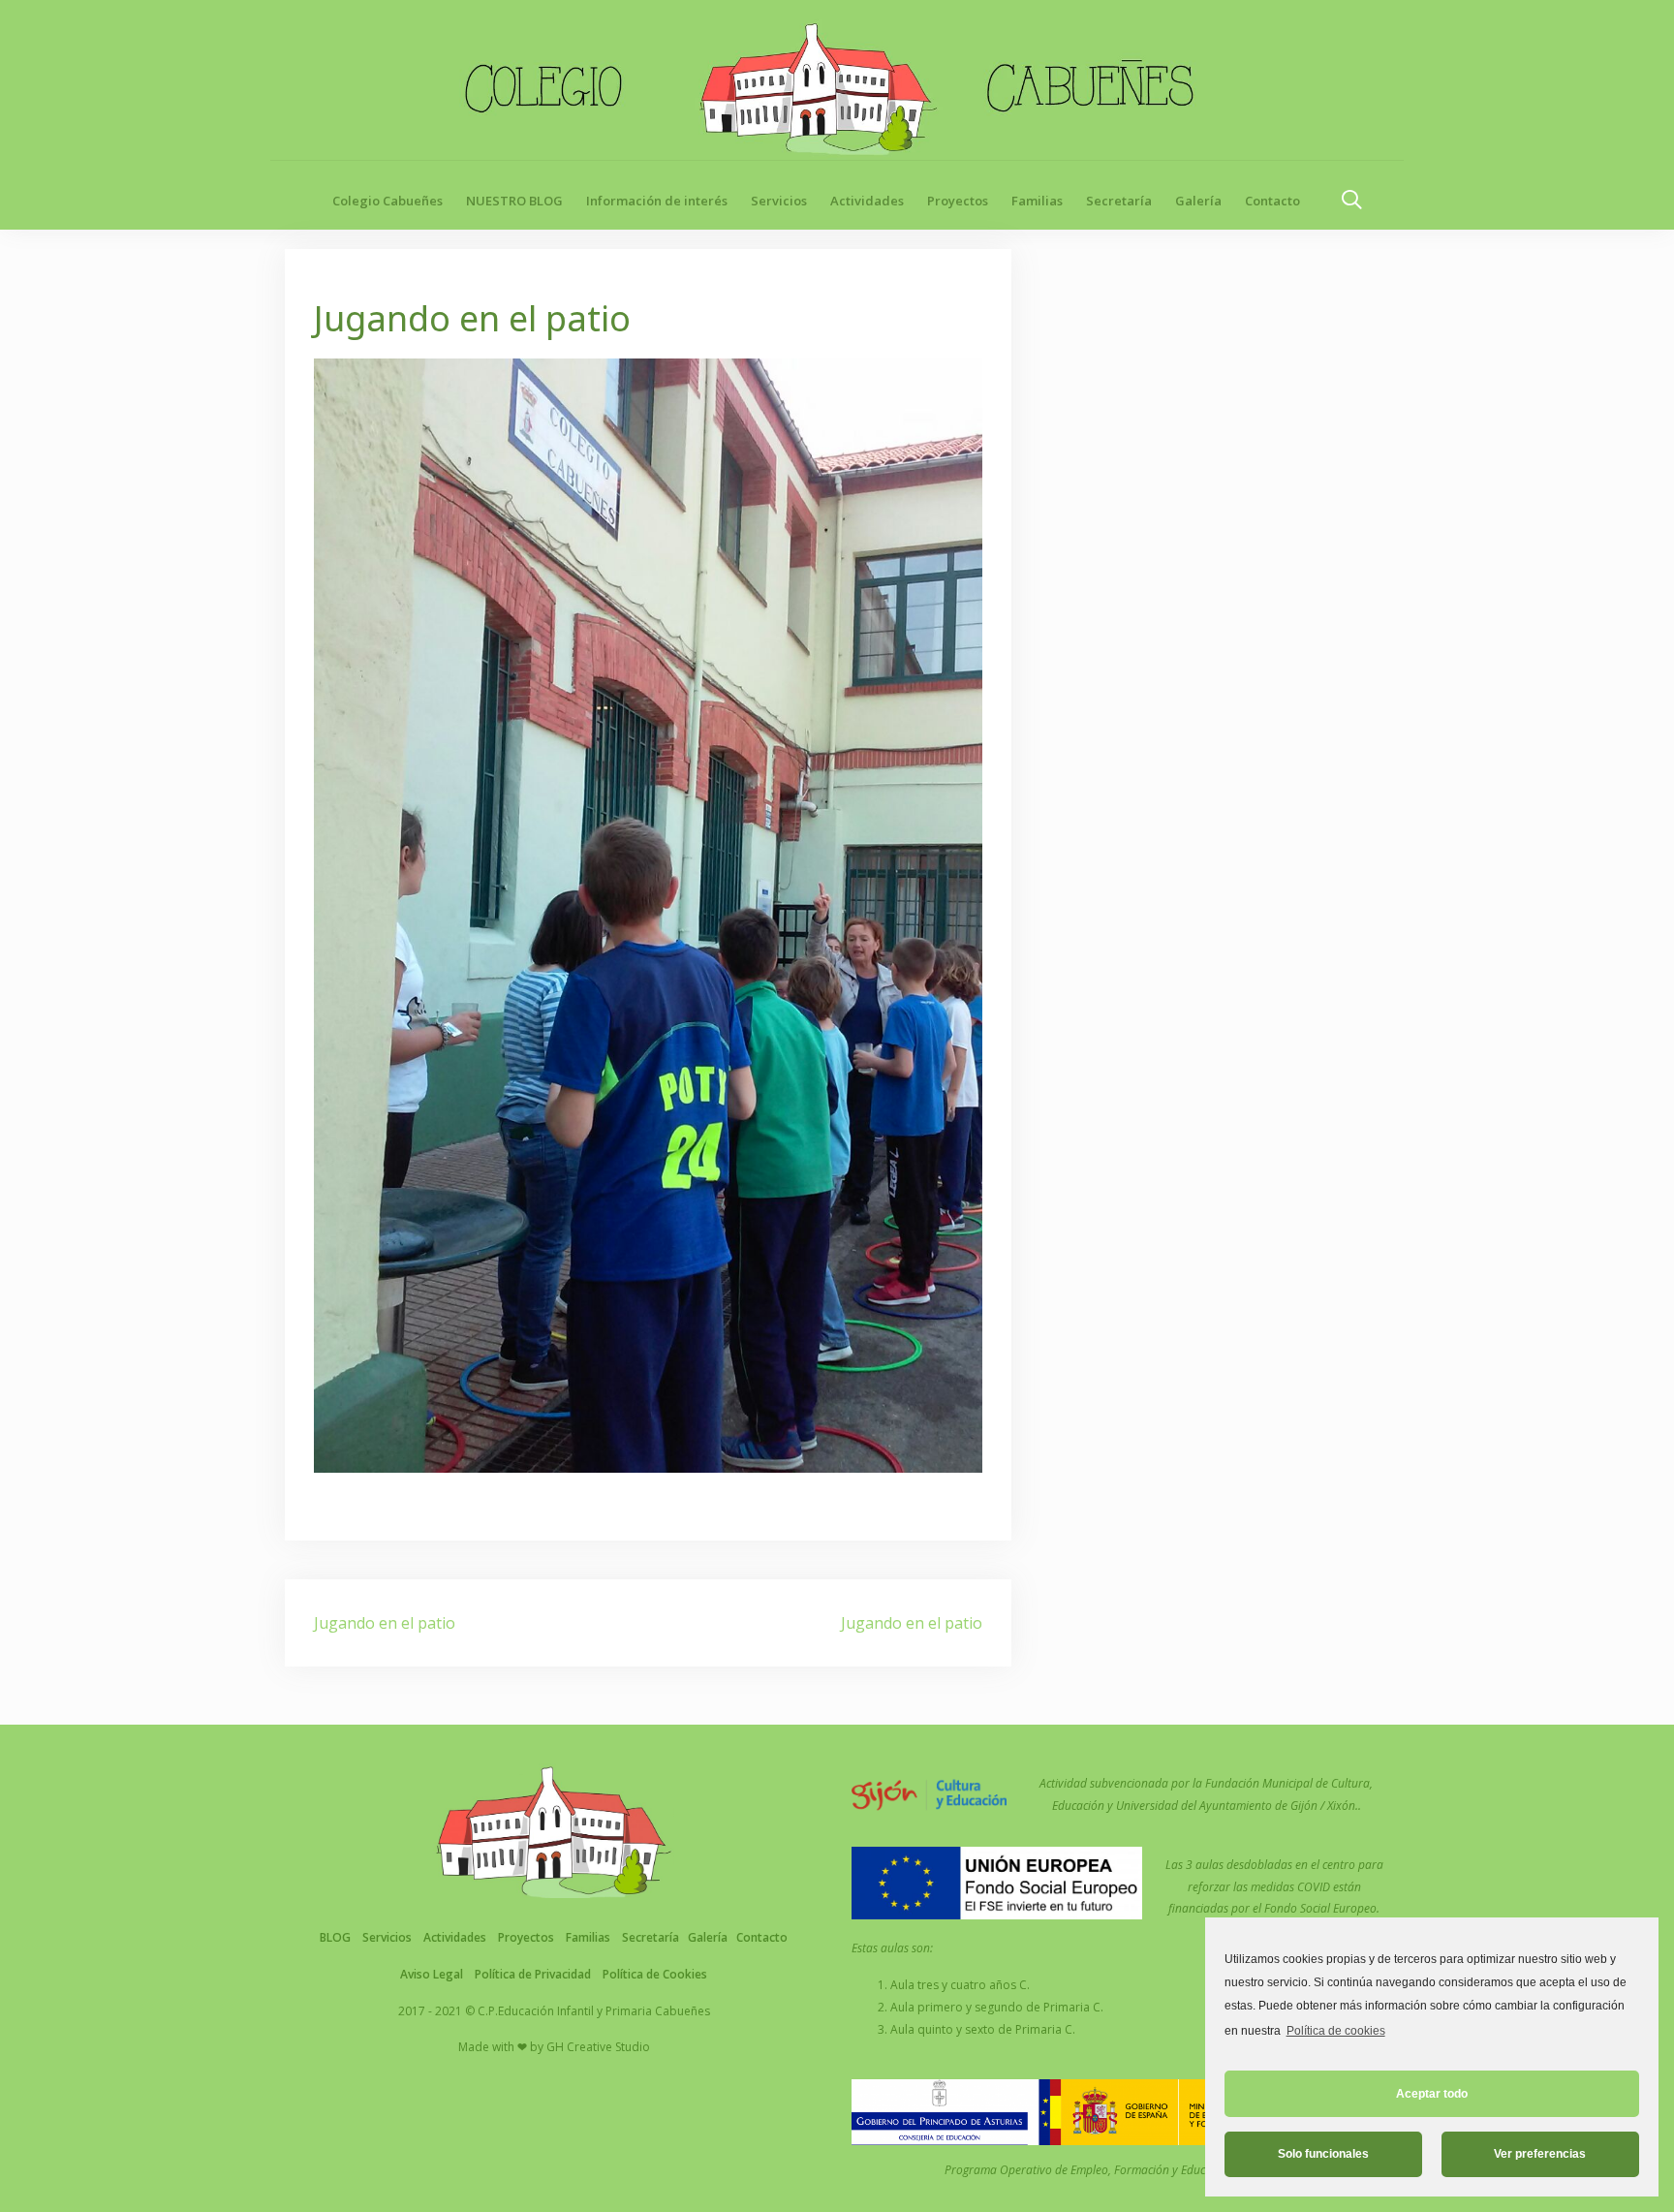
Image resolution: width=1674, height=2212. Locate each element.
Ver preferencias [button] (1540, 2154)
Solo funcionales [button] (1323, 2154)
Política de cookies (1335, 2031)
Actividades (867, 201)
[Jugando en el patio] (648, 914)
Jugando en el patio (385, 1623)
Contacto (1272, 201)
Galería (1198, 201)
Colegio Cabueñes (387, 201)
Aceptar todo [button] (1432, 2094)
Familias (1037, 201)
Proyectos (958, 201)
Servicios (779, 201)
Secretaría (1119, 201)
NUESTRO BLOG (514, 201)
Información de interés (657, 201)
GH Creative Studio (598, 2047)
